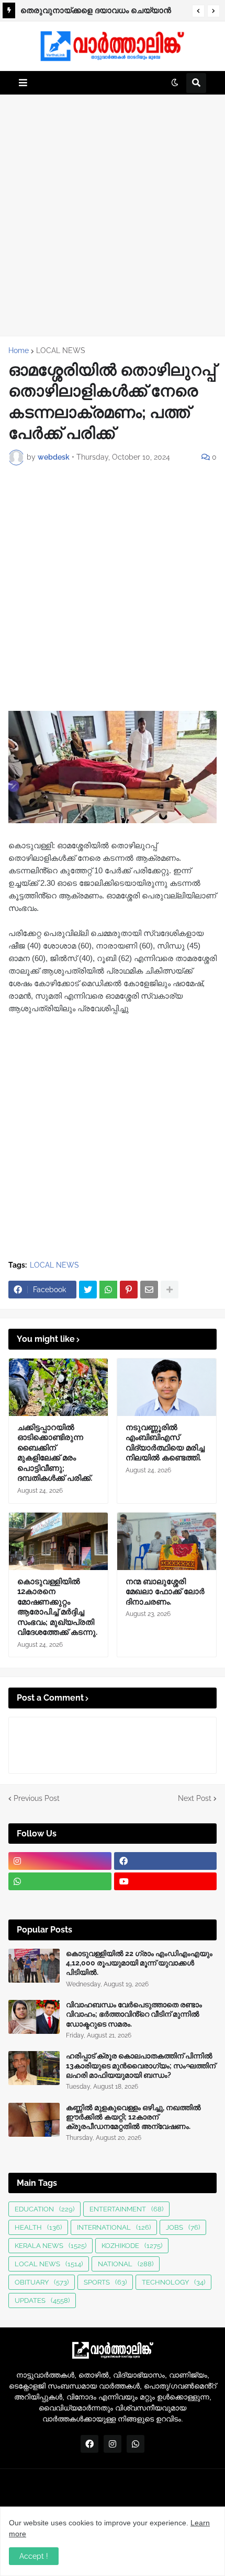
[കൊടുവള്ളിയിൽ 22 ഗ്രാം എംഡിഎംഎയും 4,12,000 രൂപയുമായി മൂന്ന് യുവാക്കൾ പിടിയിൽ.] (34, 1966)
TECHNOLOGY (173, 2282)
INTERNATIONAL (114, 2227)
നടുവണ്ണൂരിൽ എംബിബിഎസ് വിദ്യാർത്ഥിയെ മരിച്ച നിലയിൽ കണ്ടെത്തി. (102, 12)
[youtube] (166, 1881)
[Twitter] (88, 1290)
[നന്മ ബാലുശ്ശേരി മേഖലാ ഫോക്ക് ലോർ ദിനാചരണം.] (167, 1541)
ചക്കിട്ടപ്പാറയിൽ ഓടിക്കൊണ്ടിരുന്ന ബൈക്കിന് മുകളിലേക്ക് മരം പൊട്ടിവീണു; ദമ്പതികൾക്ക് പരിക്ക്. (55, 1453)
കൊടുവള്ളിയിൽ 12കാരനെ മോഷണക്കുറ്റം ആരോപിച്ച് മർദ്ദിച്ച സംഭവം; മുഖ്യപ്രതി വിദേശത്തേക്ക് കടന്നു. (57, 1607)
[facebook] (166, 1861)
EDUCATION (44, 2209)
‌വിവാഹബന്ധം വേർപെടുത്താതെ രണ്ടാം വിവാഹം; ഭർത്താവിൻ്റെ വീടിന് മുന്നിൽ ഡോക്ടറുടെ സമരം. (134, 2014)
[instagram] (60, 1861)
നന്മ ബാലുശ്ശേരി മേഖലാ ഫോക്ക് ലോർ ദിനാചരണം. (165, 1592)
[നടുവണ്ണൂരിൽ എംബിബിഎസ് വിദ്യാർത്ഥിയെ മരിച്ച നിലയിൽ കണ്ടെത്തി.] (167, 1387)
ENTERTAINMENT (126, 2209)
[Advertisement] (113, 215)
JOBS (183, 2227)
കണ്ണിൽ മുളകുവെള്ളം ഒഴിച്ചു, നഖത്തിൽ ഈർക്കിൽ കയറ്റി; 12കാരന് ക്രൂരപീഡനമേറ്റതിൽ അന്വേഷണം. (133, 2117)
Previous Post (37, 1798)
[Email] (149, 1290)
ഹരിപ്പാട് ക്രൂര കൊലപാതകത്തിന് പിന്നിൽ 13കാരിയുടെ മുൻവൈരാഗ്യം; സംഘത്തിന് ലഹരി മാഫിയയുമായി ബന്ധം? (141, 2065)
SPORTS (105, 2282)
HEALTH (38, 2227)
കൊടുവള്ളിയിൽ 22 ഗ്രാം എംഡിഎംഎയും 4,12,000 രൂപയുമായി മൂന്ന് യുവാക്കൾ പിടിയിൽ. (139, 1963)
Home (19, 350)
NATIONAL (126, 2264)
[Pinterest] (129, 1290)
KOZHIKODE (132, 2246)
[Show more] (170, 1290)
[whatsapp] (60, 1881)
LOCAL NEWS (61, 350)
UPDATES (42, 2300)
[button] (198, 11)
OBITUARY (42, 2282)
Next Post (195, 1798)
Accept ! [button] (34, 2556)
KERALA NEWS (50, 2246)
